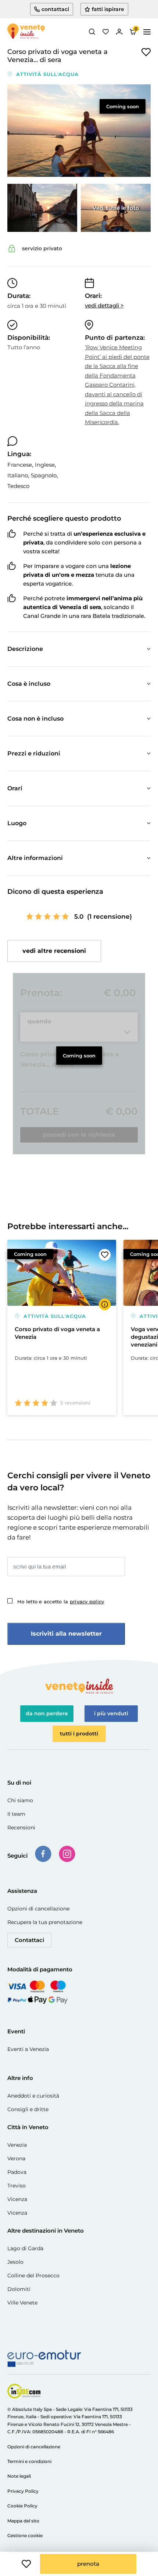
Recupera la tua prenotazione (45, 1922)
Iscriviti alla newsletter (66, 1634)
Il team (16, 1814)
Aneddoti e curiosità (33, 2096)
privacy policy (87, 1602)
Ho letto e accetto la (61, 1602)
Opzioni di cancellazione (38, 1909)
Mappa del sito (23, 2521)
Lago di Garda (25, 2248)
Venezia (17, 2145)
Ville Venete (22, 2303)
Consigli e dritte (28, 2109)
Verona (16, 2158)
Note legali (19, 2476)
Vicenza (17, 2199)
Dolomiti (19, 2289)
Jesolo (15, 2262)
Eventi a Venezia (28, 2049)
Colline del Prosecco (33, 2276)
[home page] (26, 32)
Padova (17, 2172)
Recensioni (21, 1828)
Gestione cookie (25, 2535)
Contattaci (29, 1940)
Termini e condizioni (29, 2461)
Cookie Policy (22, 2506)
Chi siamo (20, 1800)
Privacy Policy (23, 2491)
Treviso (17, 2186)
